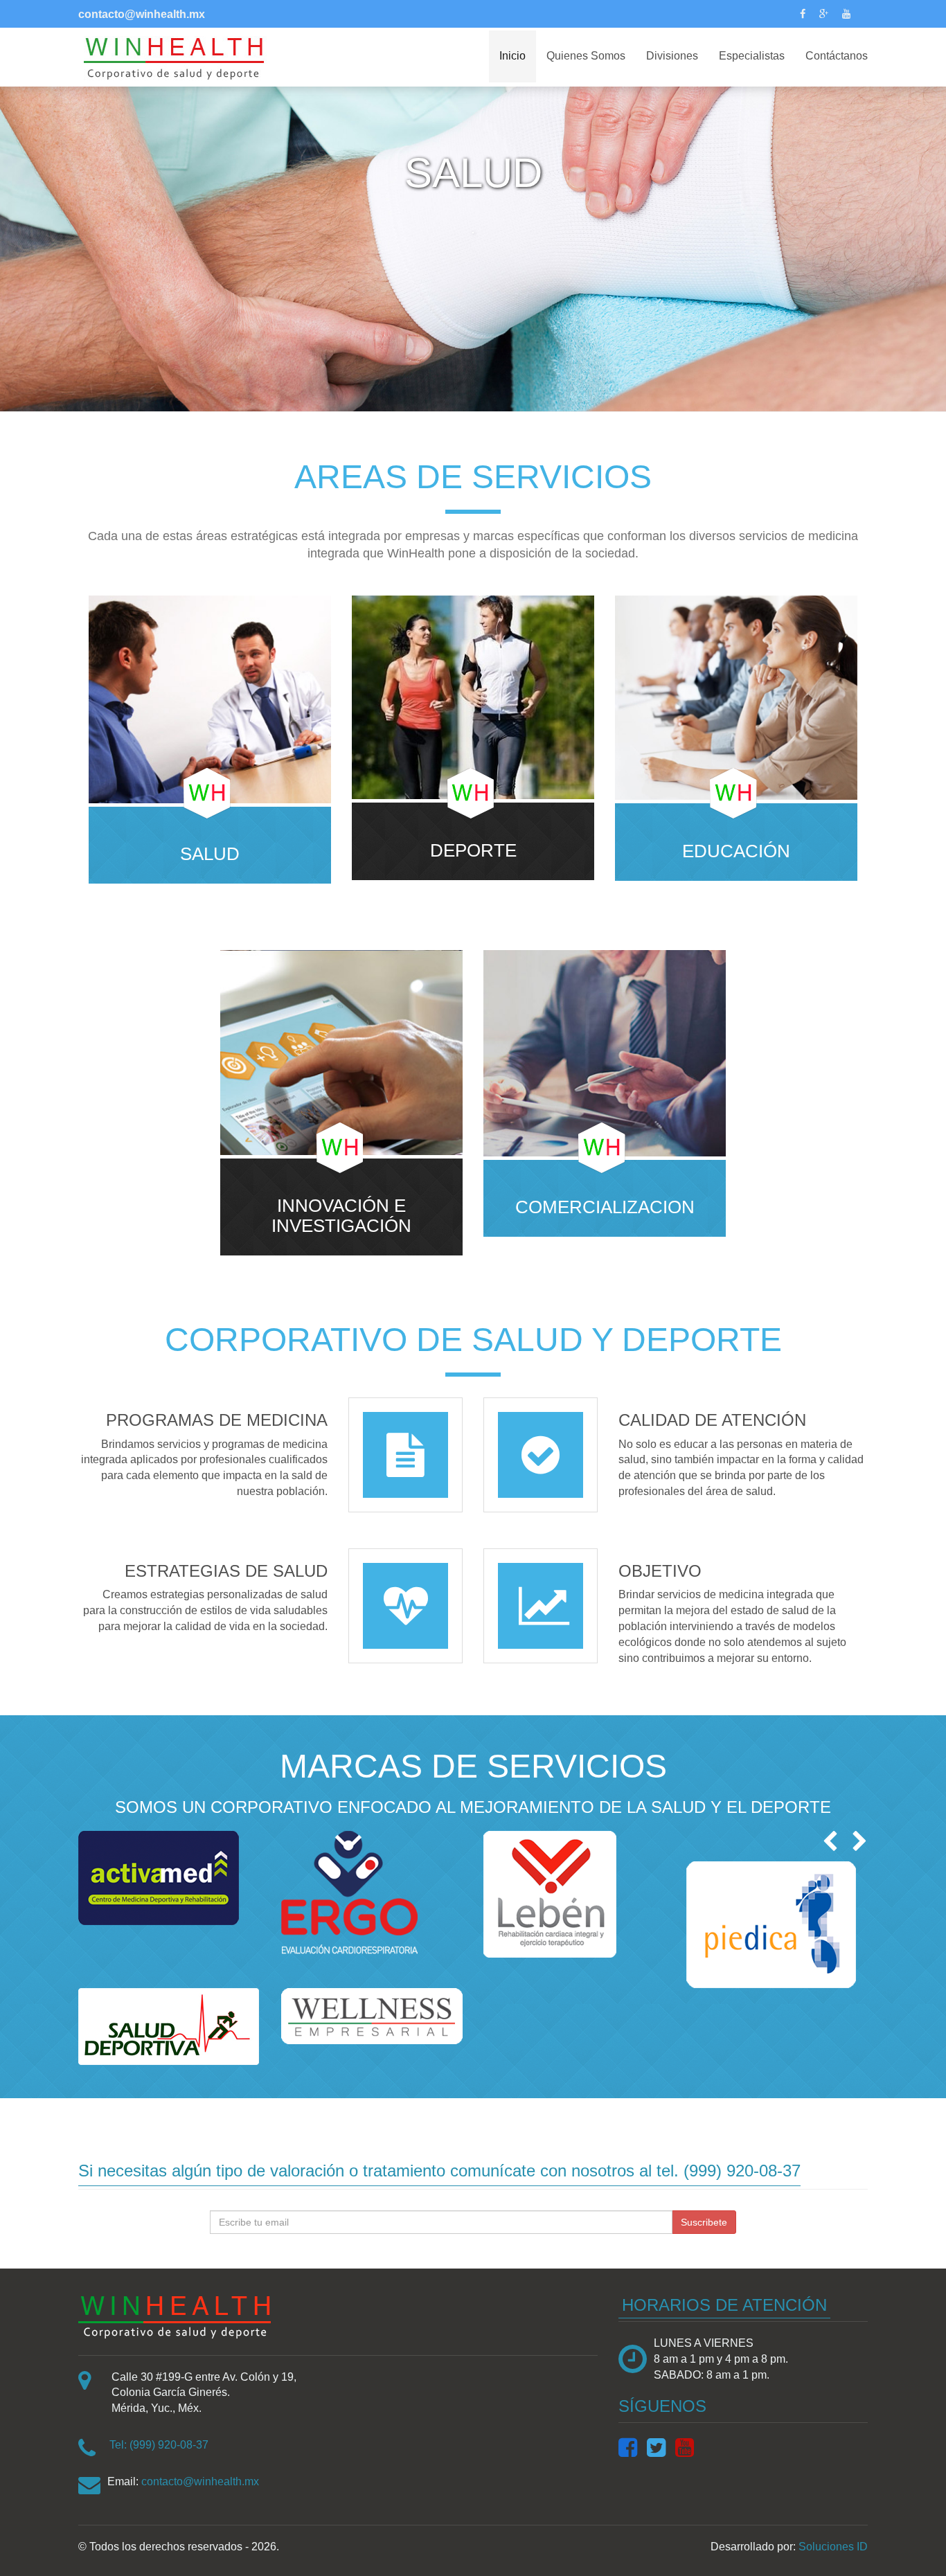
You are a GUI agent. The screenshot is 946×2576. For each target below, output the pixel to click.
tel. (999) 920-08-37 (729, 2171)
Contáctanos (837, 56)
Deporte (473, 851)
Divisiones (672, 56)
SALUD (210, 854)
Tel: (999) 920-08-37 (159, 2445)
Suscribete (704, 2222)
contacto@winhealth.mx (200, 2481)
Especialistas (752, 56)
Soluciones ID (833, 2547)
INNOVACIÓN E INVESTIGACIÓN (341, 1216)
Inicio (512, 56)
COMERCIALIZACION (605, 1207)
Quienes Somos (586, 56)
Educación (736, 851)
